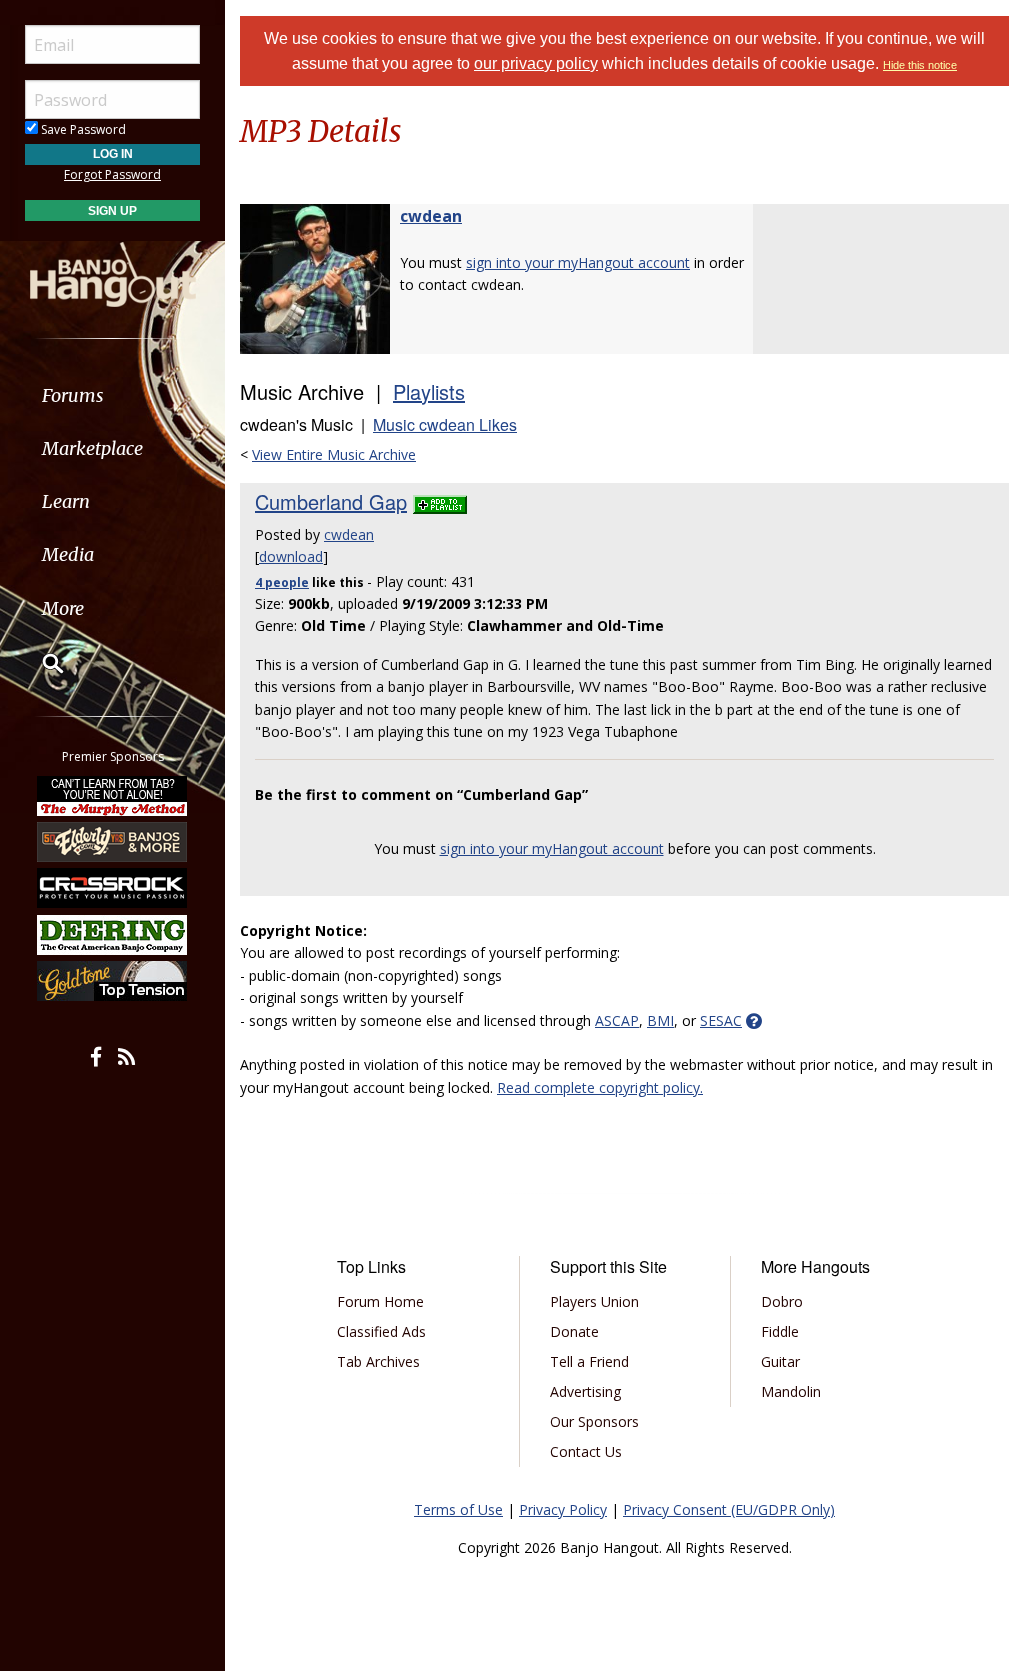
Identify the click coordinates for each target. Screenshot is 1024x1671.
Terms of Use (458, 1509)
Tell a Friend (589, 1361)
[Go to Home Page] (113, 273)
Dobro (782, 1301)
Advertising (585, 1391)
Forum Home (380, 1301)
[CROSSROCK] (113, 888)
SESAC (721, 1020)
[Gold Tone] (113, 981)
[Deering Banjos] (113, 935)
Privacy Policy (563, 1509)
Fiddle (780, 1331)
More (63, 608)
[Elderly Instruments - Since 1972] (113, 842)
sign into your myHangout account (578, 262)
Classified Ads (381, 1331)
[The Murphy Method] (113, 795)
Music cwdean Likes (445, 424)
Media (68, 554)
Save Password (82, 129)
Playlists (429, 391)
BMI (660, 1020)
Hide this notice (920, 65)
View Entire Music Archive (334, 454)
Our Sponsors (594, 1421)
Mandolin (791, 1391)
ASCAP (617, 1020)
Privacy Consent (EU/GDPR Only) (729, 1509)
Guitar (780, 1361)
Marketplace (92, 448)
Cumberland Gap (331, 501)
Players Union (594, 1301)
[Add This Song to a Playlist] (440, 501)
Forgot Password (112, 174)
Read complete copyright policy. (600, 1087)
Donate (574, 1331)
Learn (66, 501)
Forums (73, 395)
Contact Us (586, 1451)
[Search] (40, 663)
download (291, 556)
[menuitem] (112, 395)
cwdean (431, 216)
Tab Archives (378, 1361)
